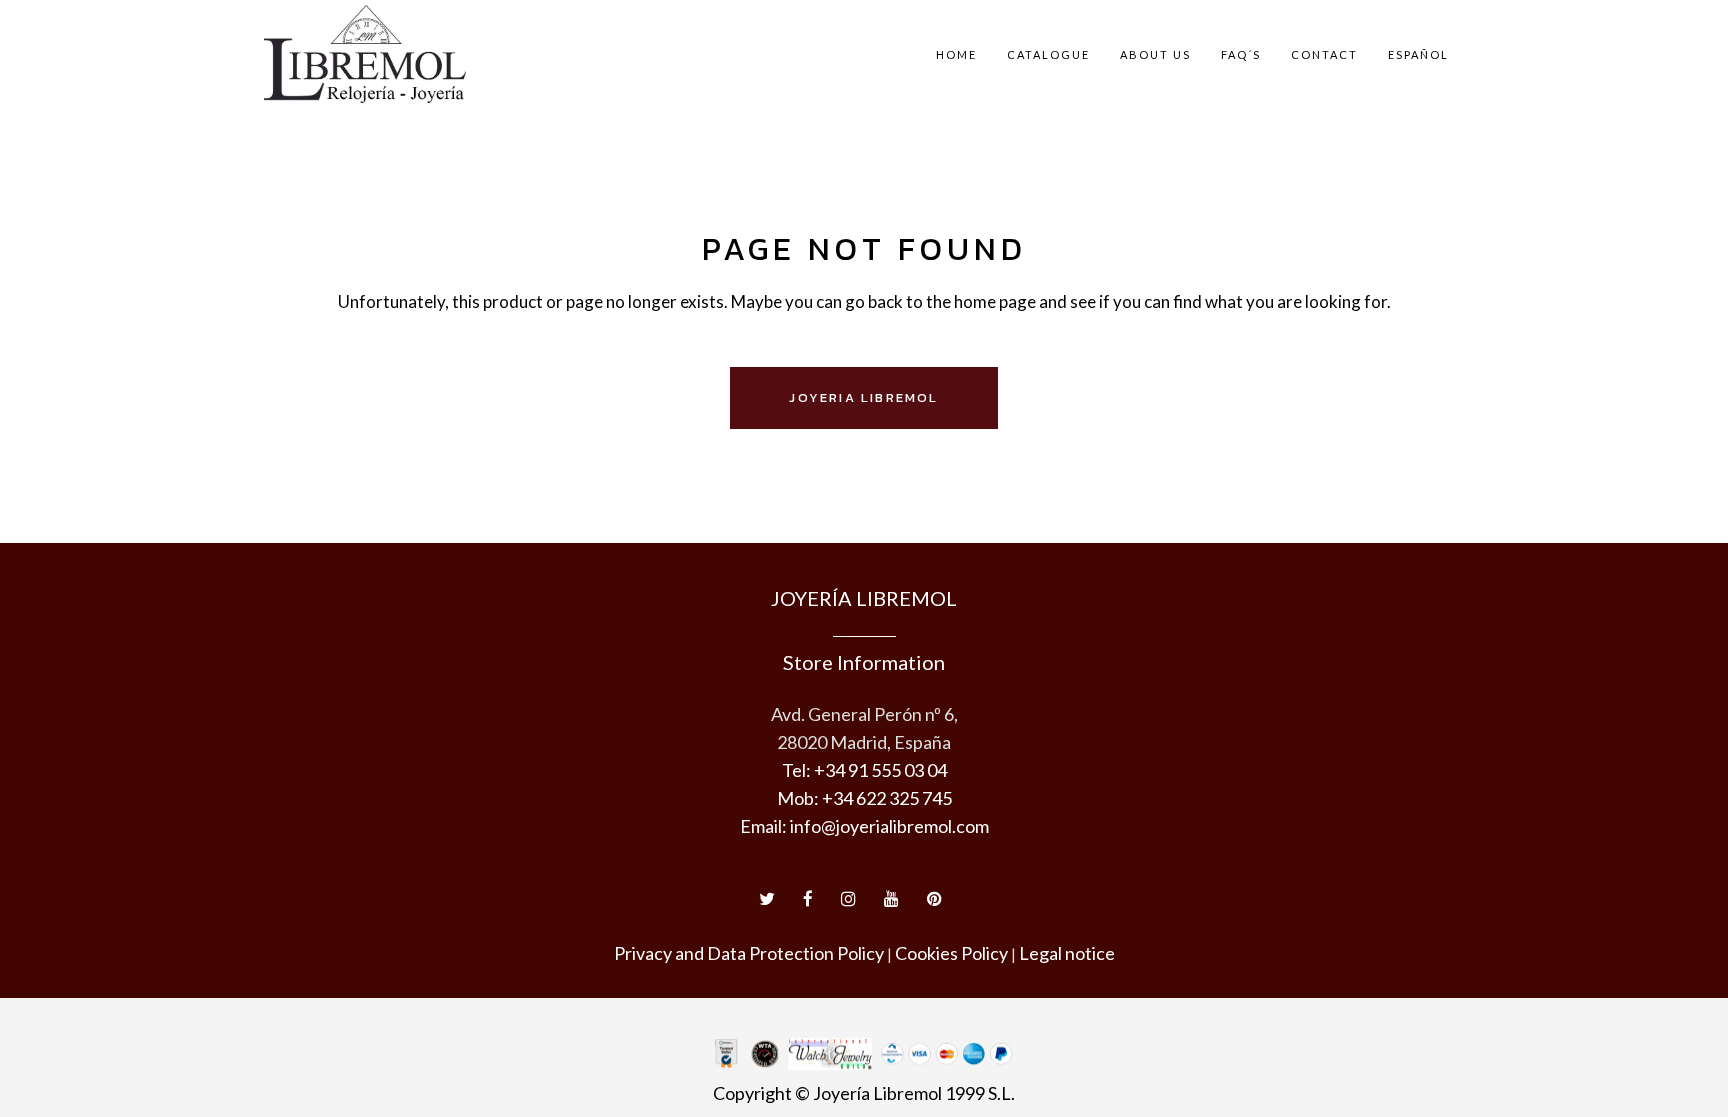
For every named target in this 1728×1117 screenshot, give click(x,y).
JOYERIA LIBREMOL (863, 397)
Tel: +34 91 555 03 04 (864, 770)
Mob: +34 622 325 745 (864, 798)
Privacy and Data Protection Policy (749, 953)
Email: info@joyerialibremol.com (864, 826)
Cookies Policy (951, 953)
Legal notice (1067, 953)
